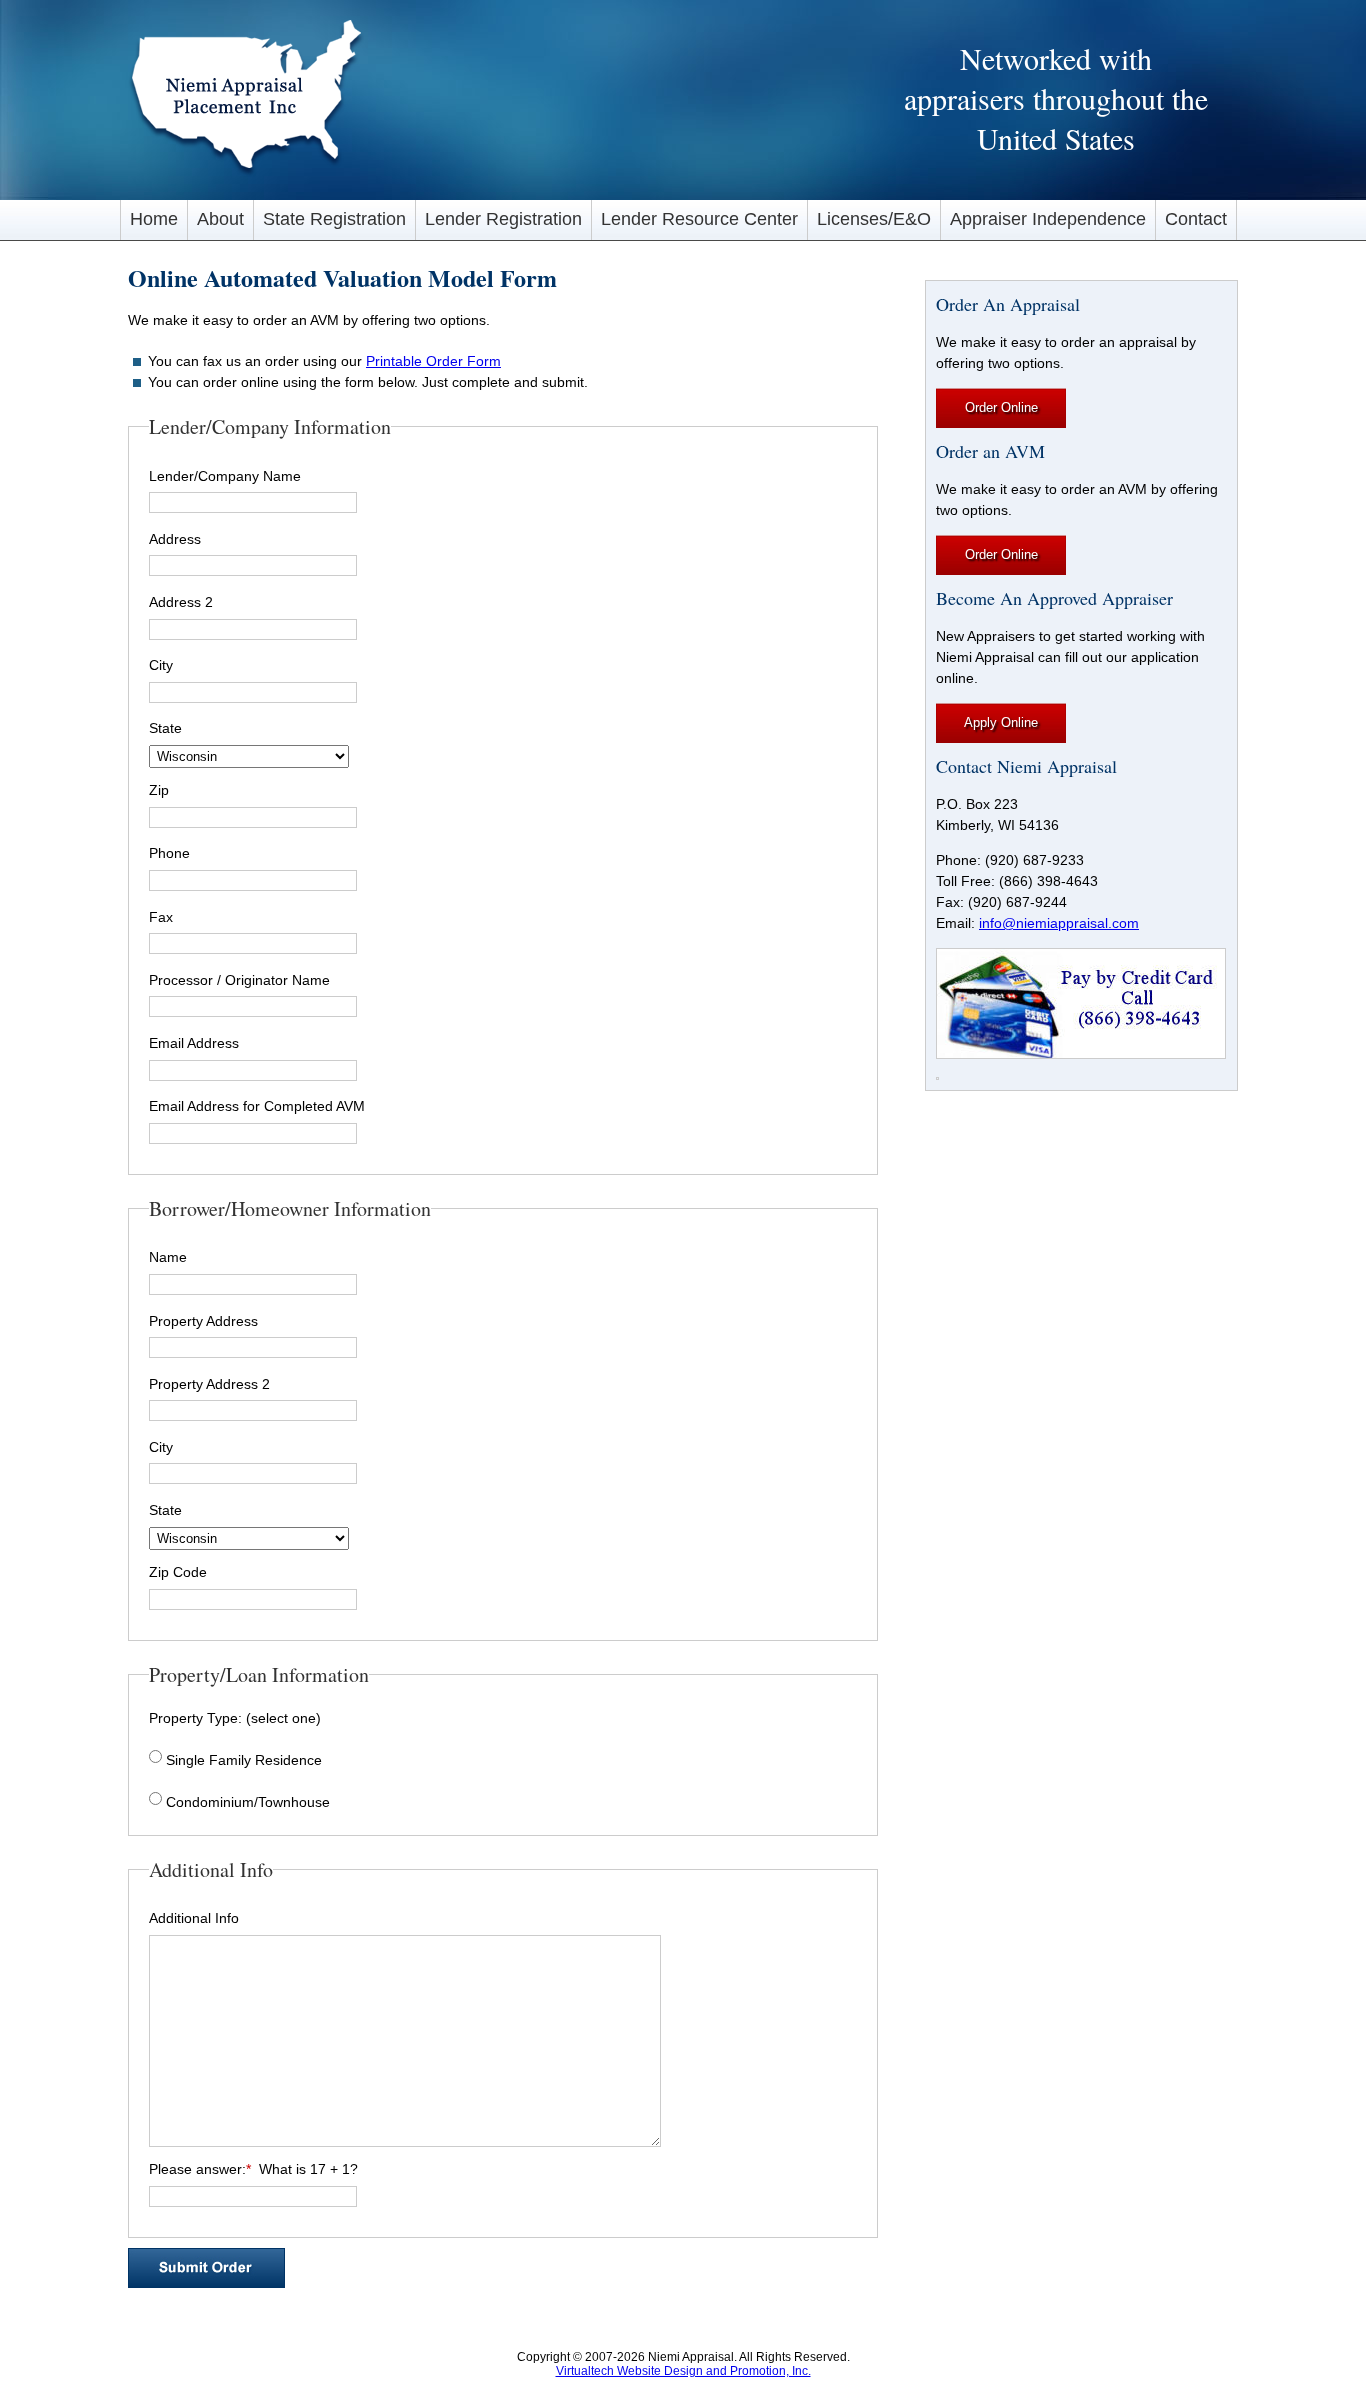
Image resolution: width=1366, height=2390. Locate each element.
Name (168, 1257)
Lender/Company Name (225, 476)
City (161, 665)
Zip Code (178, 1572)
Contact (1196, 219)
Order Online (1001, 407)
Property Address (203, 1321)
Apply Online (1001, 722)
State (165, 728)
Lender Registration (503, 219)
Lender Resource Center (699, 219)
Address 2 (181, 602)
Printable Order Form (433, 361)
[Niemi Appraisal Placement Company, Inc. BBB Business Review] (937, 1074)
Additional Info (194, 1918)
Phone (169, 853)
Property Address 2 (209, 1384)
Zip (159, 790)
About (220, 219)
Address (175, 539)
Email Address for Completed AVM (257, 1106)
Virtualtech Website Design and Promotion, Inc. (683, 2371)
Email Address (194, 1043)
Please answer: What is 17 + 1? (253, 2169)
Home (154, 219)
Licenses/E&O (874, 219)
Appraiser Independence (1048, 219)
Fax (161, 917)
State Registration (334, 219)
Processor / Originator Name (239, 980)
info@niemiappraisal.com (1059, 923)
